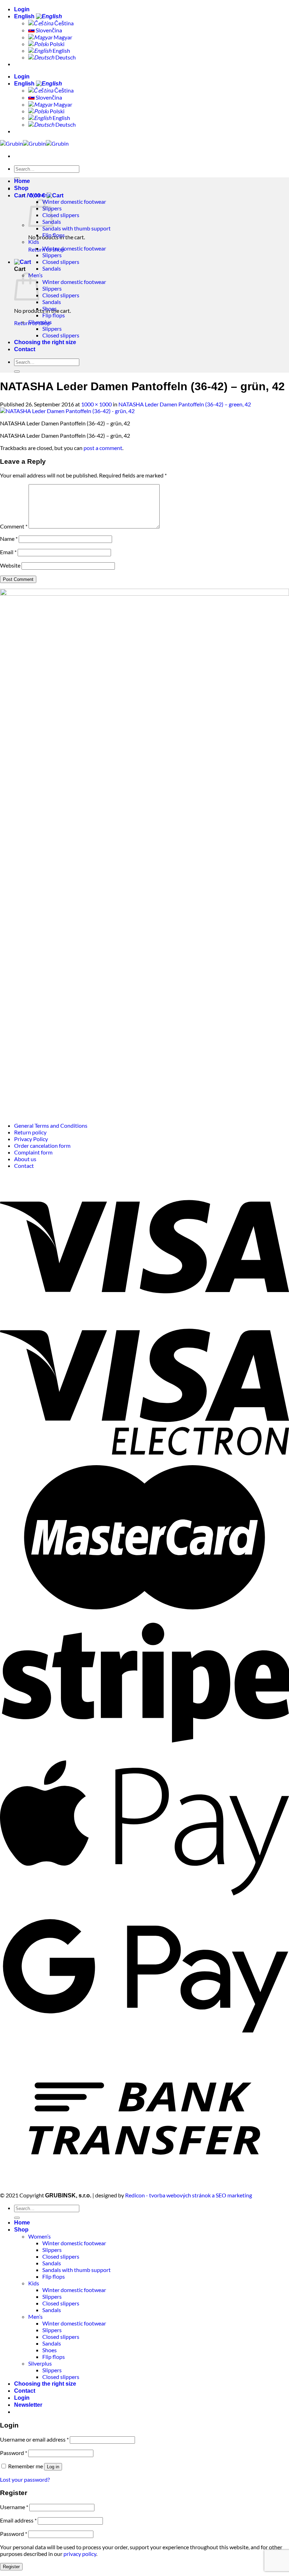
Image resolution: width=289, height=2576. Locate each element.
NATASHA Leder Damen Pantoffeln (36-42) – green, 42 (185, 404)
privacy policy (80, 2554)
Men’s (35, 2316)
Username (14, 2507)
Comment (14, 526)
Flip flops (54, 235)
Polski (57, 44)
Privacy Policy (31, 1139)
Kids (34, 242)
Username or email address (34, 2439)
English (25, 16)
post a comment (103, 448)
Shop (21, 188)
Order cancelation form (42, 1145)
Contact (25, 349)
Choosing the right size (45, 342)
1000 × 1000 (96, 404)
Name (9, 539)
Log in (53, 2467)
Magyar (62, 37)
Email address (18, 2520)
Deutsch (65, 57)
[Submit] (17, 372)
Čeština (63, 23)
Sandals (52, 268)
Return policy (30, 1132)
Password (14, 2453)
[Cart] (23, 262)
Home (22, 181)
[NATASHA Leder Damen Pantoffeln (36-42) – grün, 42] (67, 411)
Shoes (50, 308)
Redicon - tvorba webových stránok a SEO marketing (189, 2195)
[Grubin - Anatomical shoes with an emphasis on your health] (34, 143)
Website (10, 565)
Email (8, 552)
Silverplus (40, 322)
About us (25, 1159)
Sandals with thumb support (76, 228)
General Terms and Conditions (51, 1125)
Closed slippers (61, 215)
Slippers (52, 255)
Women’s (39, 195)
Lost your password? (25, 2479)
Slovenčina (48, 30)
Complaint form (33, 1152)
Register (11, 2567)
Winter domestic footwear (74, 201)
